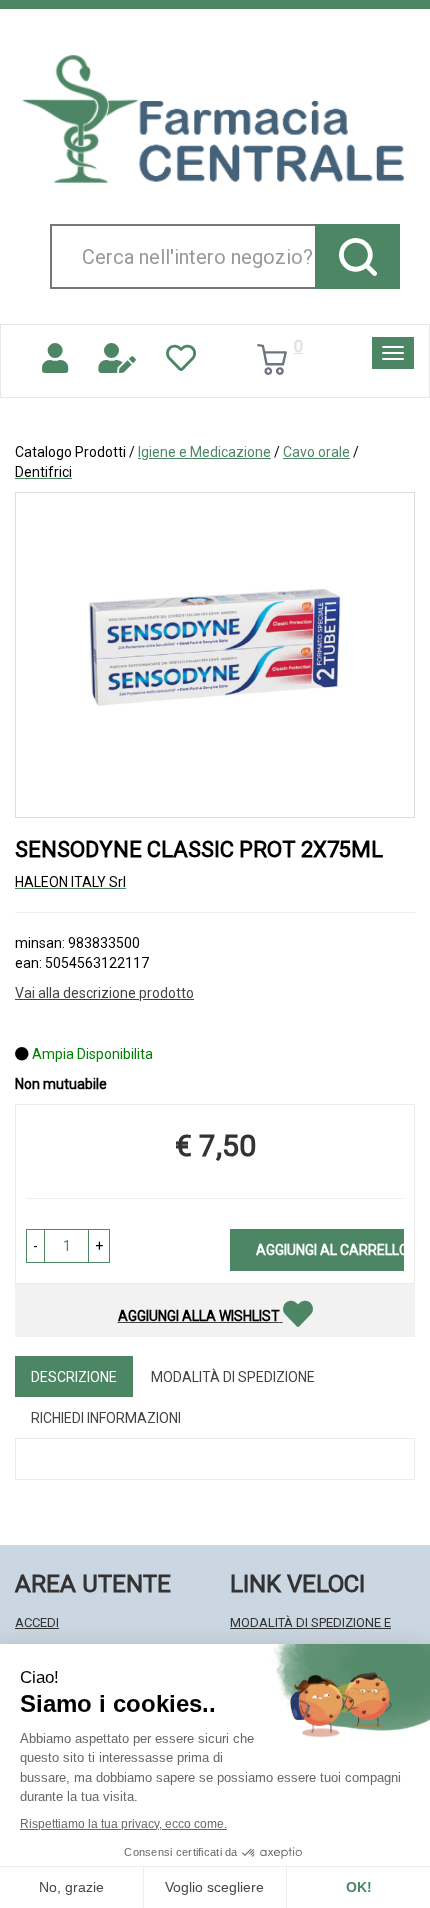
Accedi (37, 1622)
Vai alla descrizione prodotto (104, 993)
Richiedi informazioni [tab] (106, 1418)
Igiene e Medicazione (204, 452)
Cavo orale (316, 452)
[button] (35, 1246)
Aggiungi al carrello (330, 1250)
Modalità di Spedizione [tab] (233, 1377)
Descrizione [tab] (74, 1377)
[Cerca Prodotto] (357, 256)
